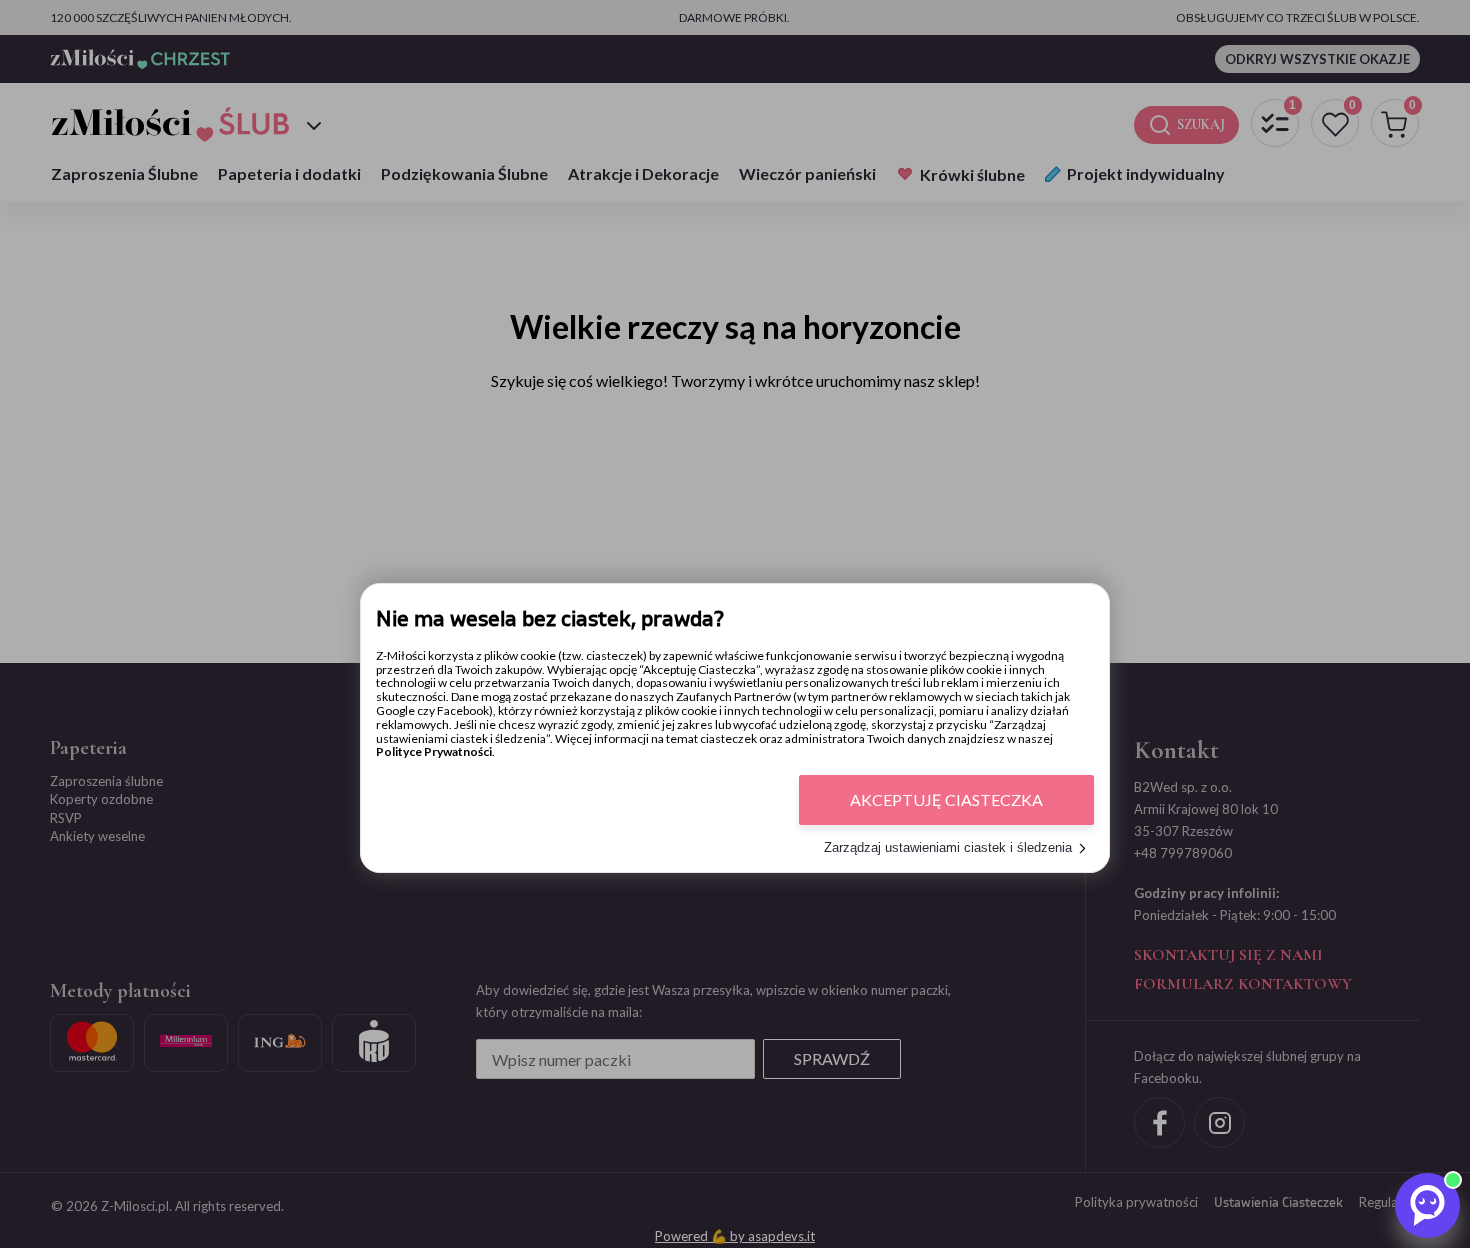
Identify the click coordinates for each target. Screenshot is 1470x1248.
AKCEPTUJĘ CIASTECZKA (946, 800)
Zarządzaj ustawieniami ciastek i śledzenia (948, 848)
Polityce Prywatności (434, 752)
